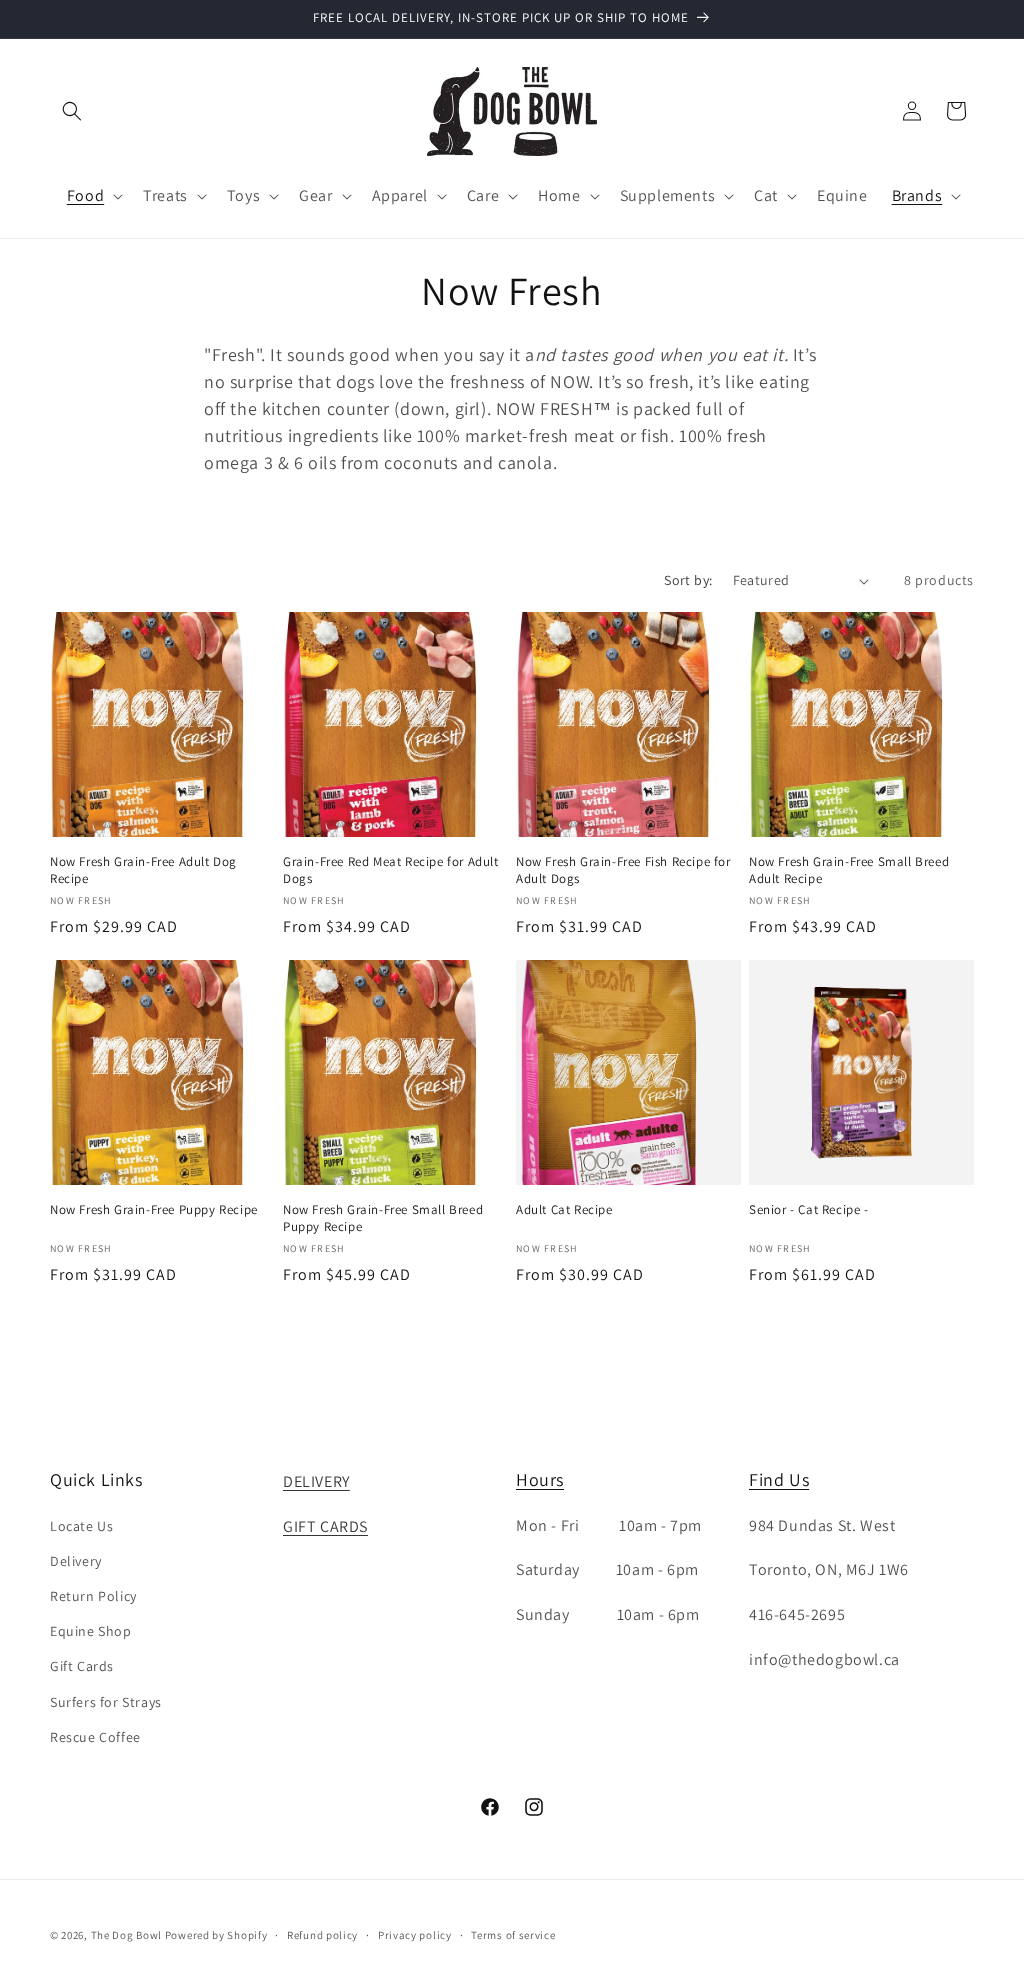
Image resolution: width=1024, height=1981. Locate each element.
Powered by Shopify (216, 1935)
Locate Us (81, 1526)
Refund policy (322, 1935)
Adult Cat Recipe (564, 1210)
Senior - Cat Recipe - (809, 1210)
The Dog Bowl (126, 1935)
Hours (540, 1479)
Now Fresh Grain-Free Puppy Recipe (154, 1210)
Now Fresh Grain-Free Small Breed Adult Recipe (849, 870)
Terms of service (513, 1935)
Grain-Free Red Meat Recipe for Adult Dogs (391, 870)
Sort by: (688, 580)
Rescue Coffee (95, 1737)
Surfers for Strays (106, 1702)
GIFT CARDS (325, 1526)
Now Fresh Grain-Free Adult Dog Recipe (143, 870)
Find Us (779, 1479)
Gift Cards (82, 1666)
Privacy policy (415, 1935)
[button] (72, 111)
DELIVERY (316, 1481)
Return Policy (93, 1596)
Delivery (76, 1561)
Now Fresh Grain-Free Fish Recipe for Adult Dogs (623, 870)
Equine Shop (91, 1631)
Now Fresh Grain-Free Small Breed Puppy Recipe (383, 1218)
